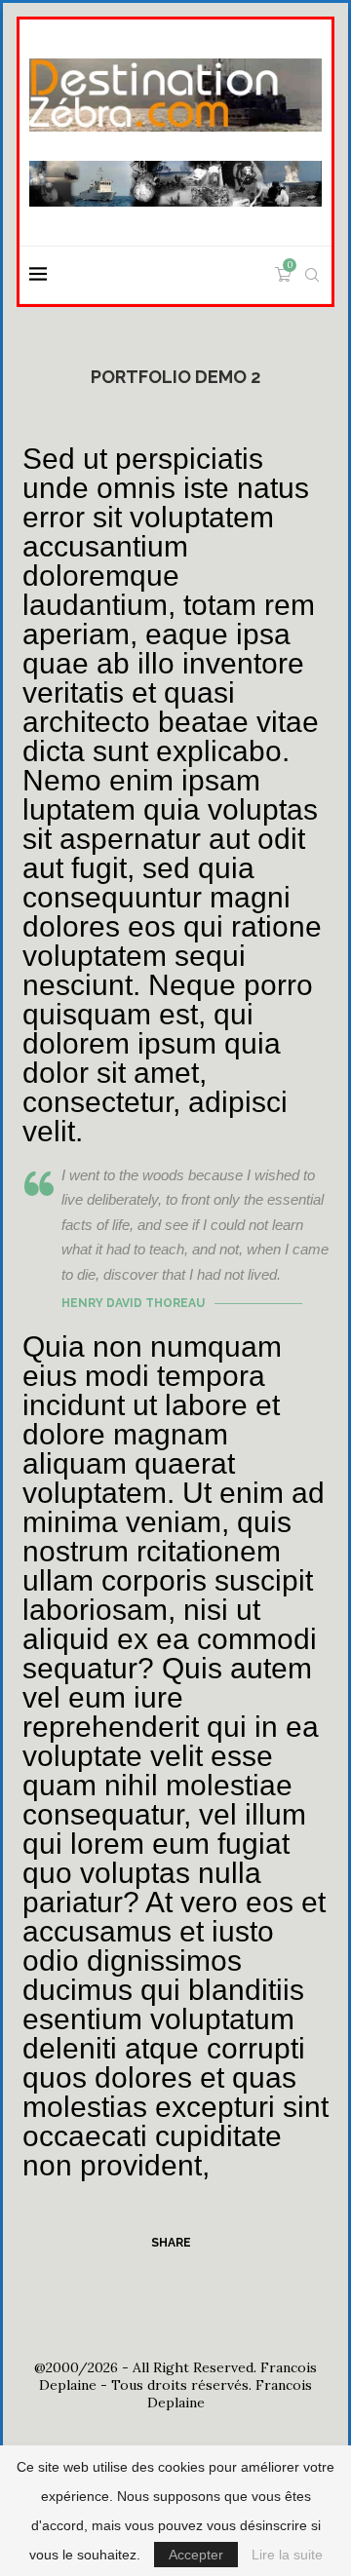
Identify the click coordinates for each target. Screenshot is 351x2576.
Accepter (196, 2555)
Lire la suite (287, 2555)
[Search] (312, 275)
